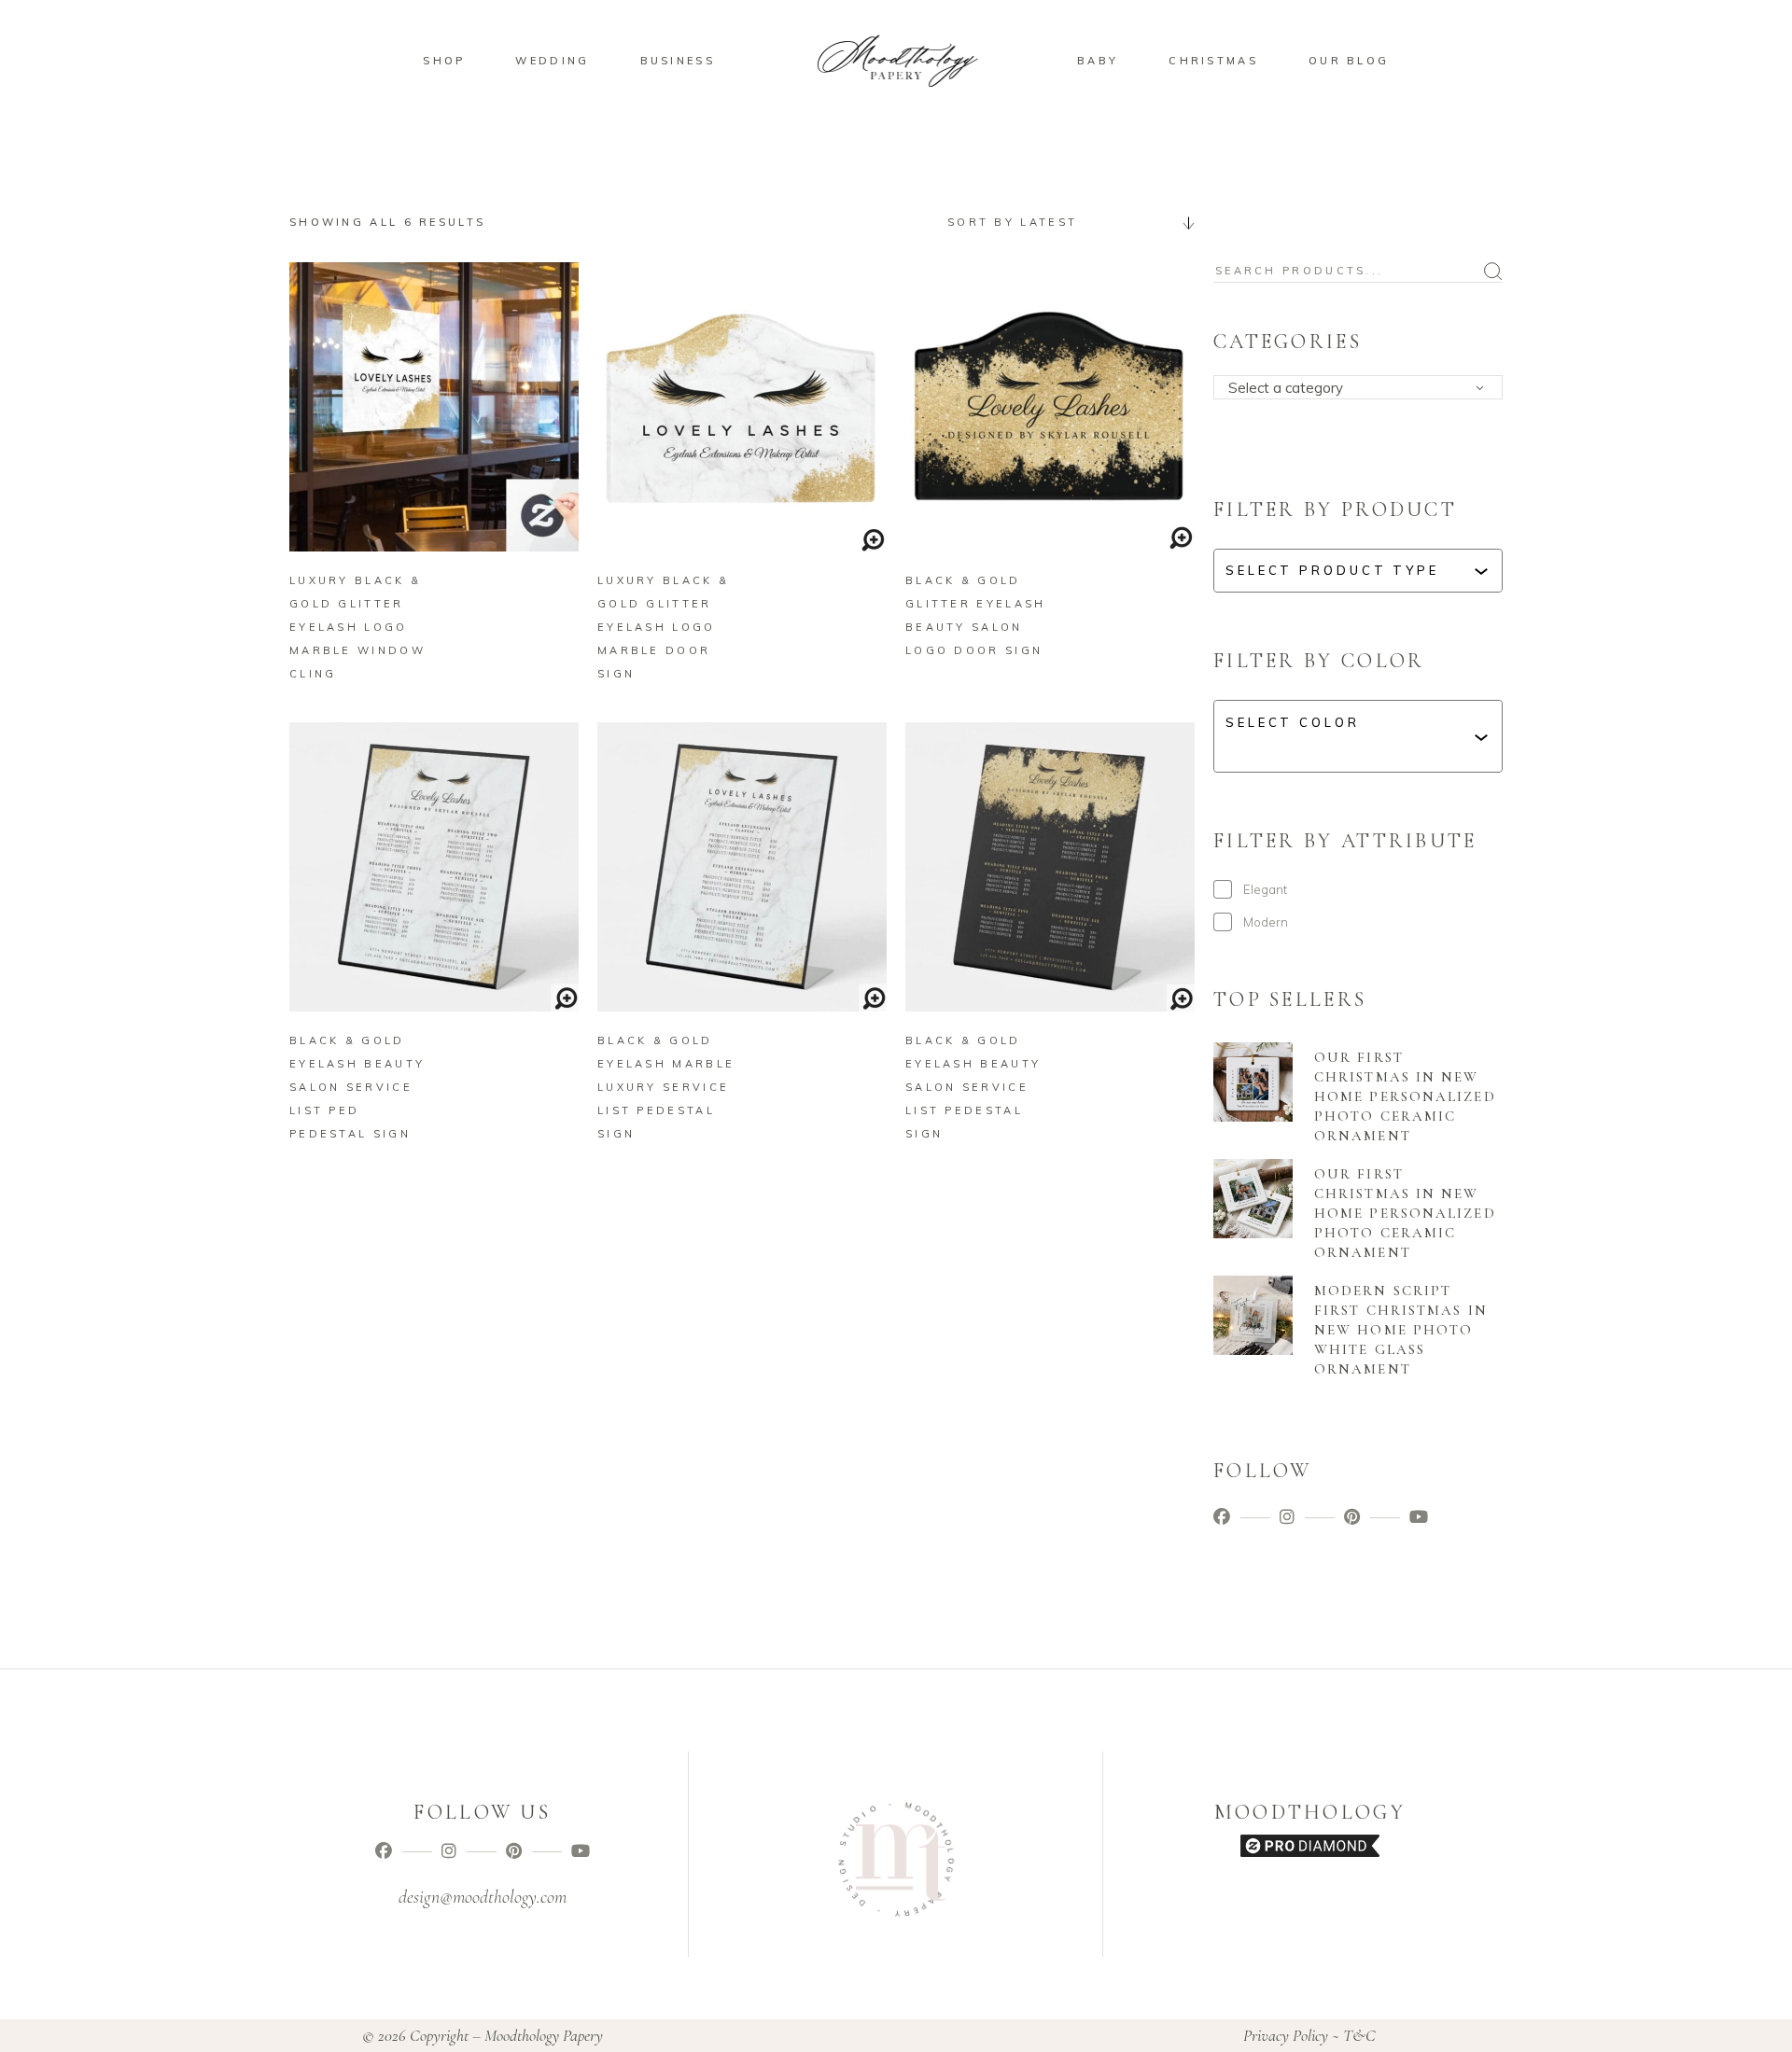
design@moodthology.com (483, 1897)
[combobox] (1064, 222)
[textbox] (1364, 388)
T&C (1359, 2035)
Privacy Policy (1286, 2035)
